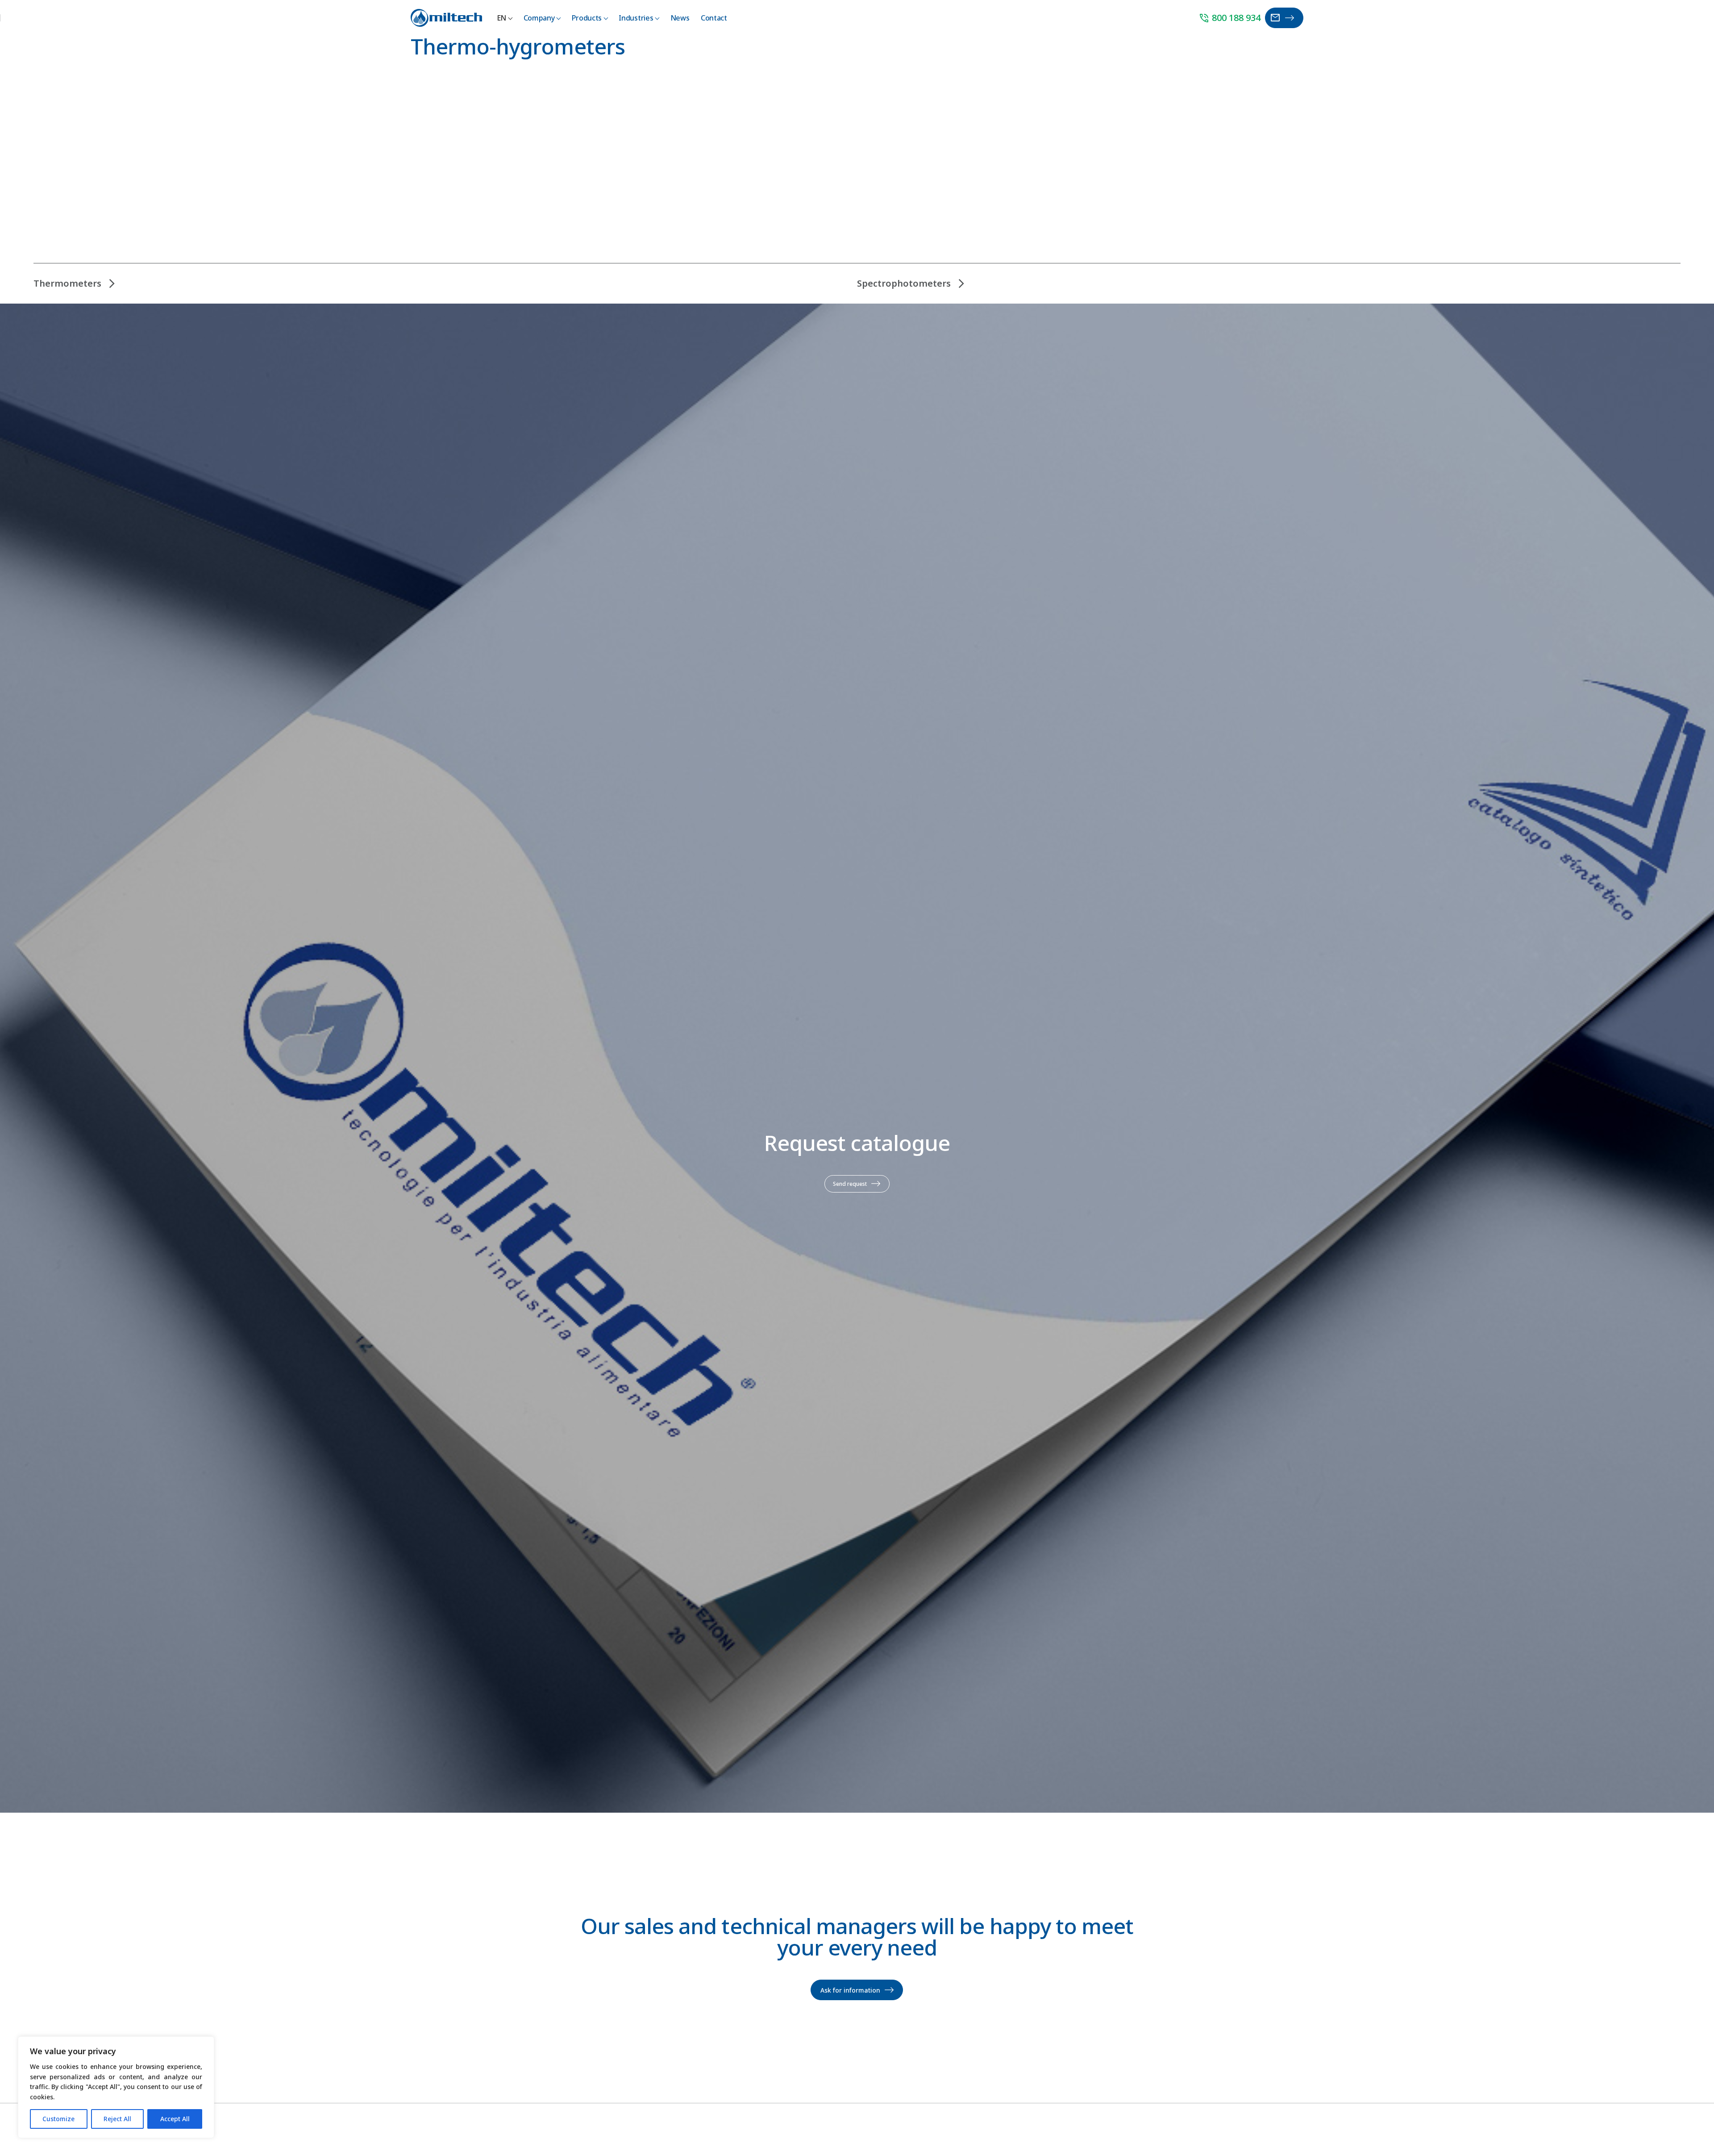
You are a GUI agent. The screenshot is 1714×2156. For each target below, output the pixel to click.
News (680, 18)
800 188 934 (1229, 18)
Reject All (117, 2119)
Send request (850, 1184)
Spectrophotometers (904, 283)
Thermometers (67, 283)
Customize (58, 2119)
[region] (116, 2087)
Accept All (175, 2119)
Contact (714, 18)
